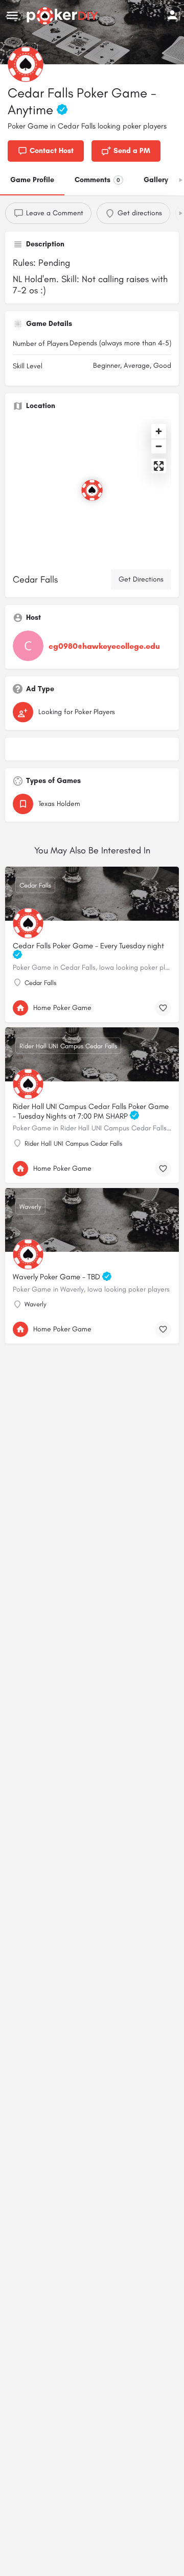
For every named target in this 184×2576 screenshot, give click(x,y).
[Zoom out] (159, 446)
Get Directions (141, 579)
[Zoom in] (159, 431)
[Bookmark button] (163, 1008)
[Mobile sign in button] (172, 15)
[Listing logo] (26, 64)
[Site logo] (64, 16)
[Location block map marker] (92, 490)
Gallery (156, 180)
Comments (97, 180)
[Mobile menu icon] (12, 16)
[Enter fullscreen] (159, 466)
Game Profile (32, 180)
